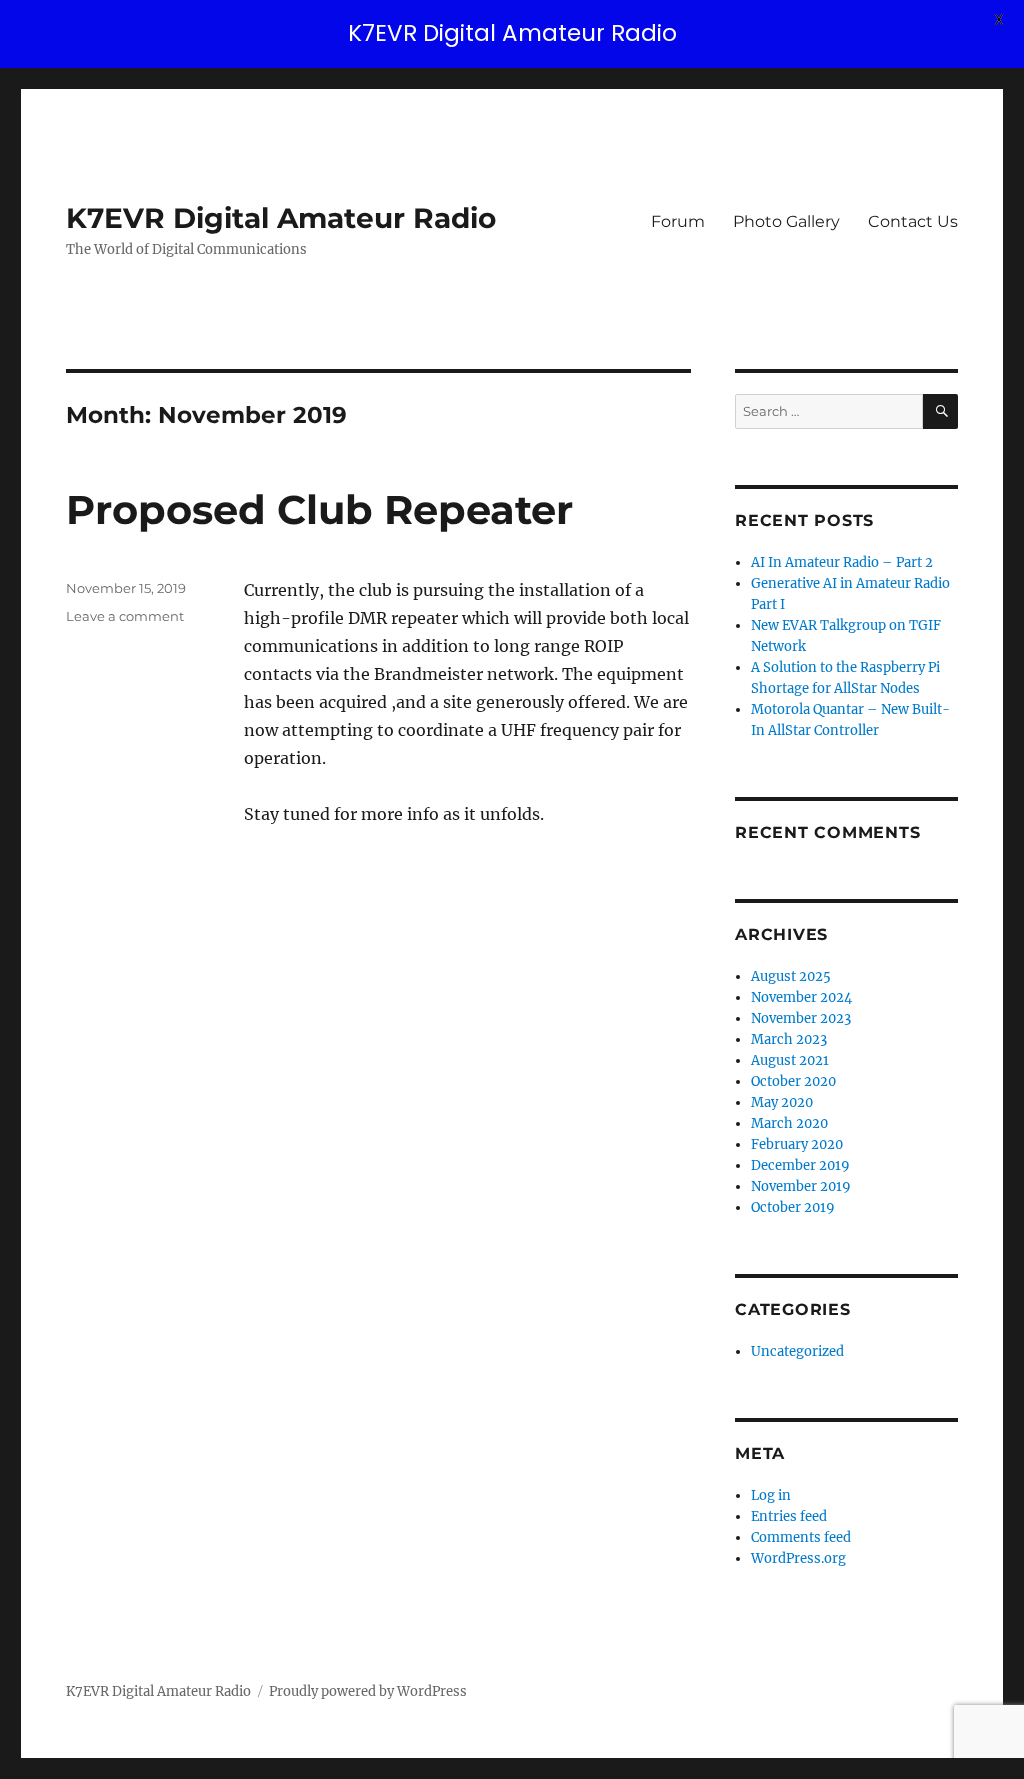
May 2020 (782, 1102)
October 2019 (793, 1207)
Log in (771, 1495)
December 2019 (800, 1165)
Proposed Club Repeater (319, 509)
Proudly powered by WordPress (368, 1691)
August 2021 (790, 1060)
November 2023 (801, 1018)
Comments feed (801, 1537)
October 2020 (793, 1081)
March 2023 (789, 1039)
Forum (678, 221)
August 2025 (791, 976)
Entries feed (789, 1516)
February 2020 (797, 1144)
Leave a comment (125, 616)
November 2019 (801, 1186)
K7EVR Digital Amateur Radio (281, 218)
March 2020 (789, 1123)
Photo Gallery (786, 221)
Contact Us (913, 221)
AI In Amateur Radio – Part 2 (842, 562)
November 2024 (801, 997)
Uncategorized (797, 1351)
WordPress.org (798, 1558)
